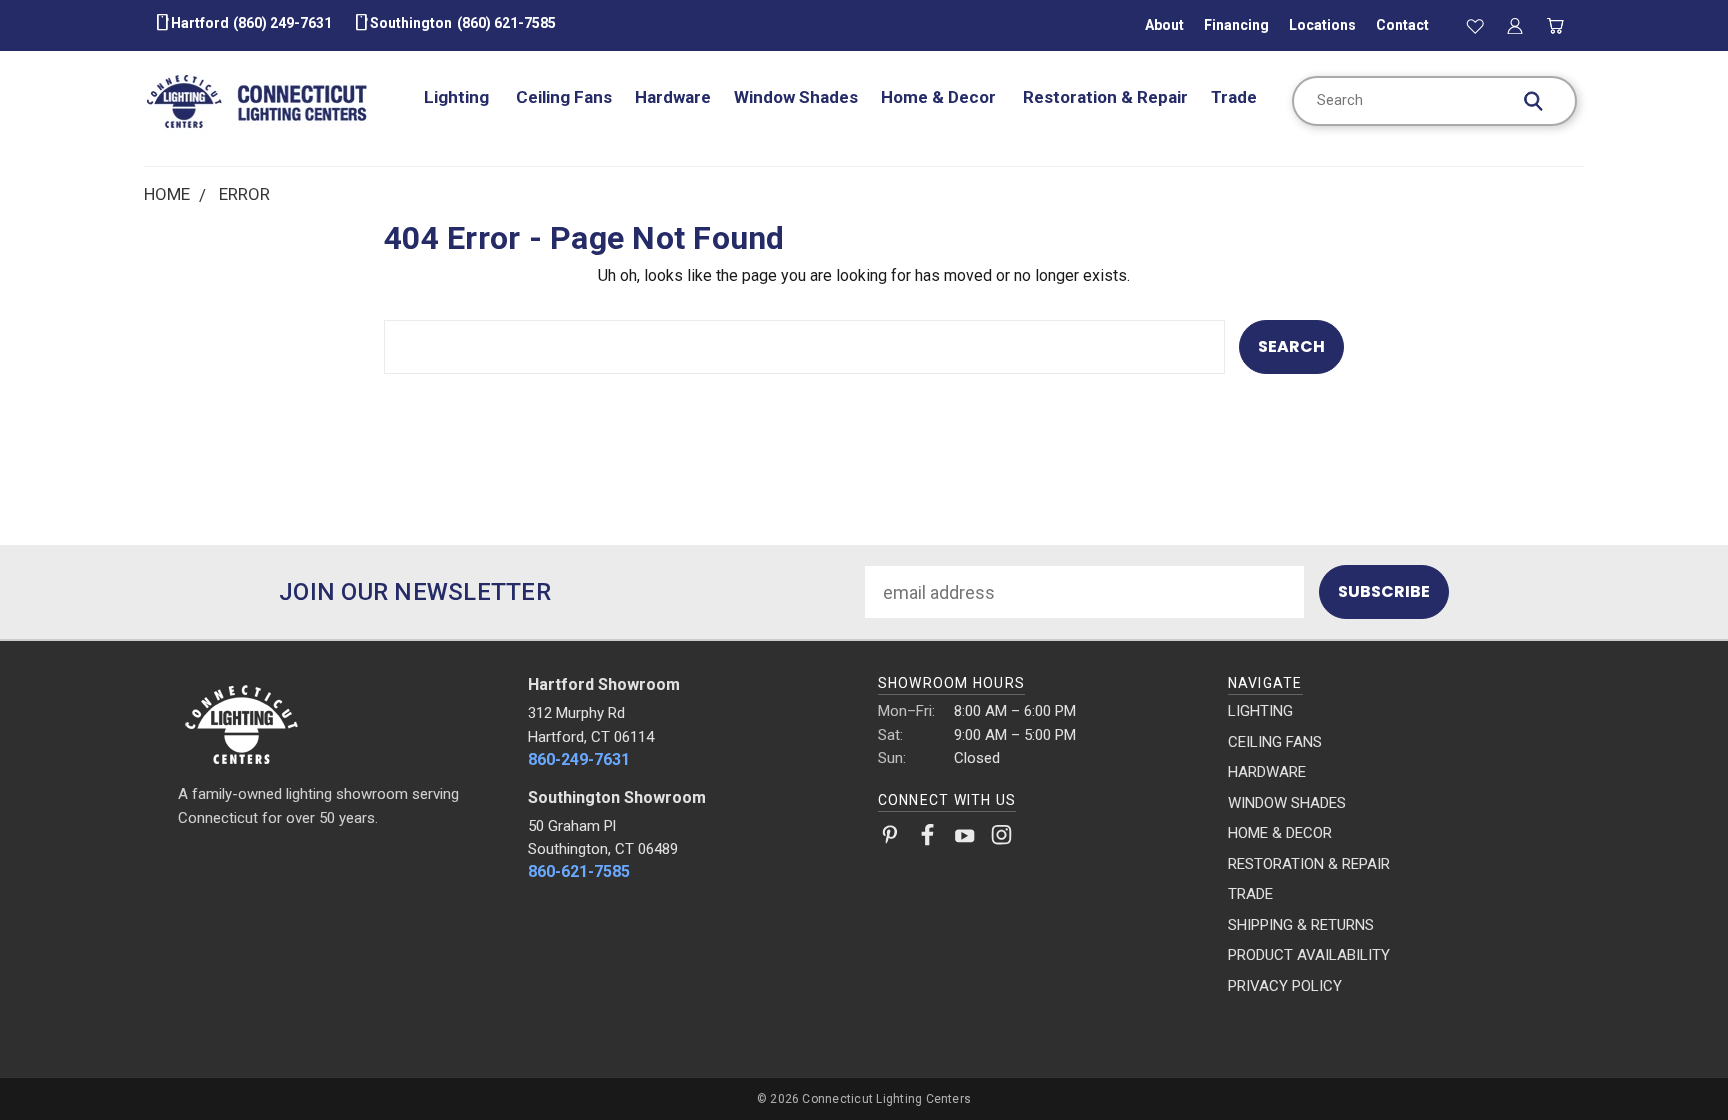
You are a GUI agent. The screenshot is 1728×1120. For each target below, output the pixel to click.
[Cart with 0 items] (1556, 25)
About (1164, 25)
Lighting (458, 97)
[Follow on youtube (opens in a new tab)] (964, 839)
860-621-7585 (579, 871)
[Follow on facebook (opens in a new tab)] (927, 839)
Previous (1668, 1057)
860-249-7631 (579, 759)
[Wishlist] (1475, 25)
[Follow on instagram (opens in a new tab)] (1001, 839)
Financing (1236, 25)
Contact (1402, 25)
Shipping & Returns (1301, 925)
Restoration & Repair (1105, 97)
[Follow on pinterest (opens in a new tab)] (890, 839)
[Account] (1515, 25)
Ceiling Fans (564, 97)
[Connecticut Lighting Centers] (339, 723)
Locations (1322, 25)
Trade (1234, 97)
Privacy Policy (1285, 986)
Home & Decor (940, 97)
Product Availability (1309, 955)
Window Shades (796, 97)
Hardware (673, 97)
